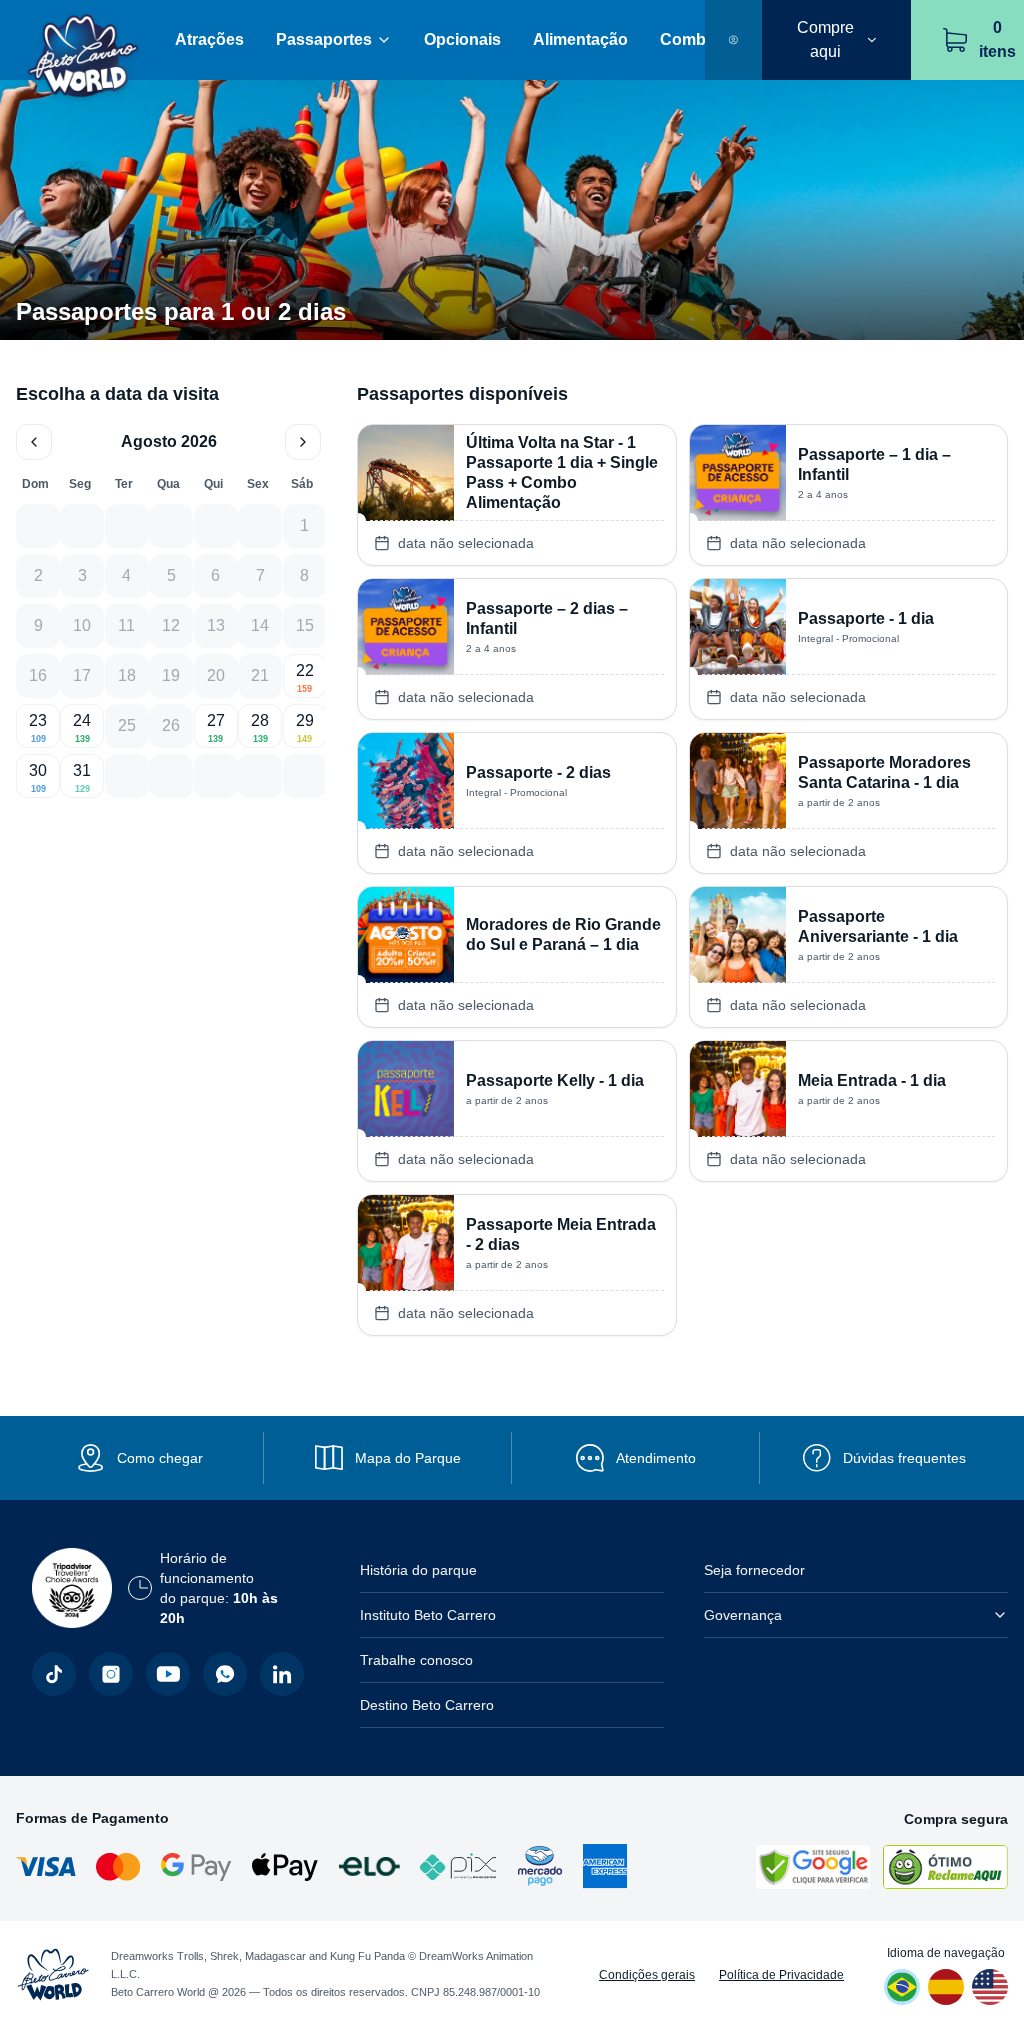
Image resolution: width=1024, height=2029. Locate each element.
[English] (990, 1987)
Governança (743, 1615)
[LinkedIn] (282, 1674)
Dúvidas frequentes (904, 1458)
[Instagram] (111, 1674)
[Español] (946, 1987)
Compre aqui (825, 39)
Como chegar (160, 1458)
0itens (997, 39)
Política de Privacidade (781, 1975)
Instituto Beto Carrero (428, 1615)
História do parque (418, 1570)
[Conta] (733, 40)
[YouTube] (168, 1674)
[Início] (83, 40)
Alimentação (580, 39)
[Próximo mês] (303, 442)
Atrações (209, 39)
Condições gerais (647, 1975)
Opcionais (462, 39)
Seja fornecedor (754, 1570)
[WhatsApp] (225, 1674)
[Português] (902, 1987)
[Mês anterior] (34, 442)
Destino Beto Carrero (427, 1705)
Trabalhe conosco (416, 1660)
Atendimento (656, 1458)
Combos (692, 39)
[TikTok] (54, 1674)
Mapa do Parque (408, 1458)
